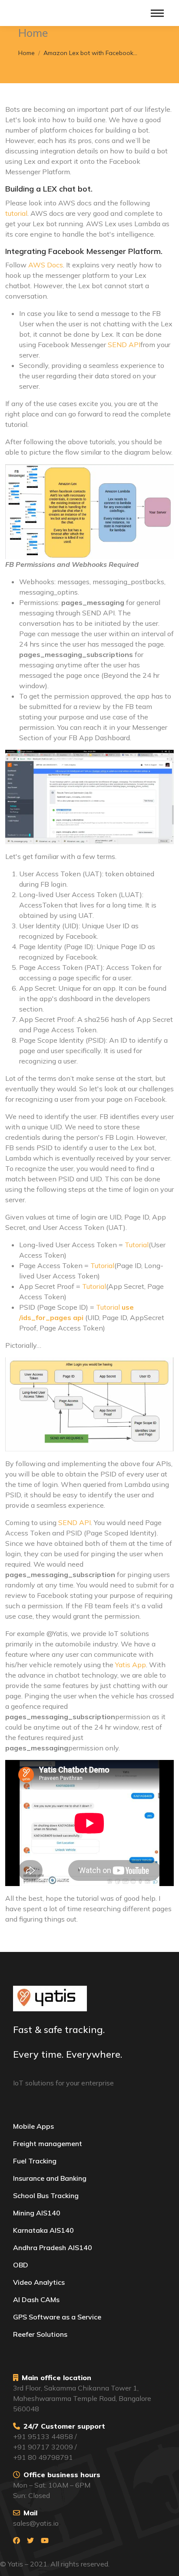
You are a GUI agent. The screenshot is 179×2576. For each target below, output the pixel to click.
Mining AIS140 (37, 2213)
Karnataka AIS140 (43, 2230)
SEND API (124, 345)
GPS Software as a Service (57, 2317)
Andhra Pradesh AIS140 (53, 2247)
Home (27, 53)
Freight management (48, 2143)
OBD (21, 2265)
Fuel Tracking (35, 2161)
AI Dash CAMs (36, 2300)
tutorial (16, 213)
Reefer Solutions (40, 2334)
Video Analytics (39, 2282)
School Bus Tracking (46, 2195)
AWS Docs (46, 265)
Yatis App (131, 1665)
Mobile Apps (33, 2126)
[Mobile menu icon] (157, 13)
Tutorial (136, 1245)
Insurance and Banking (50, 2178)
